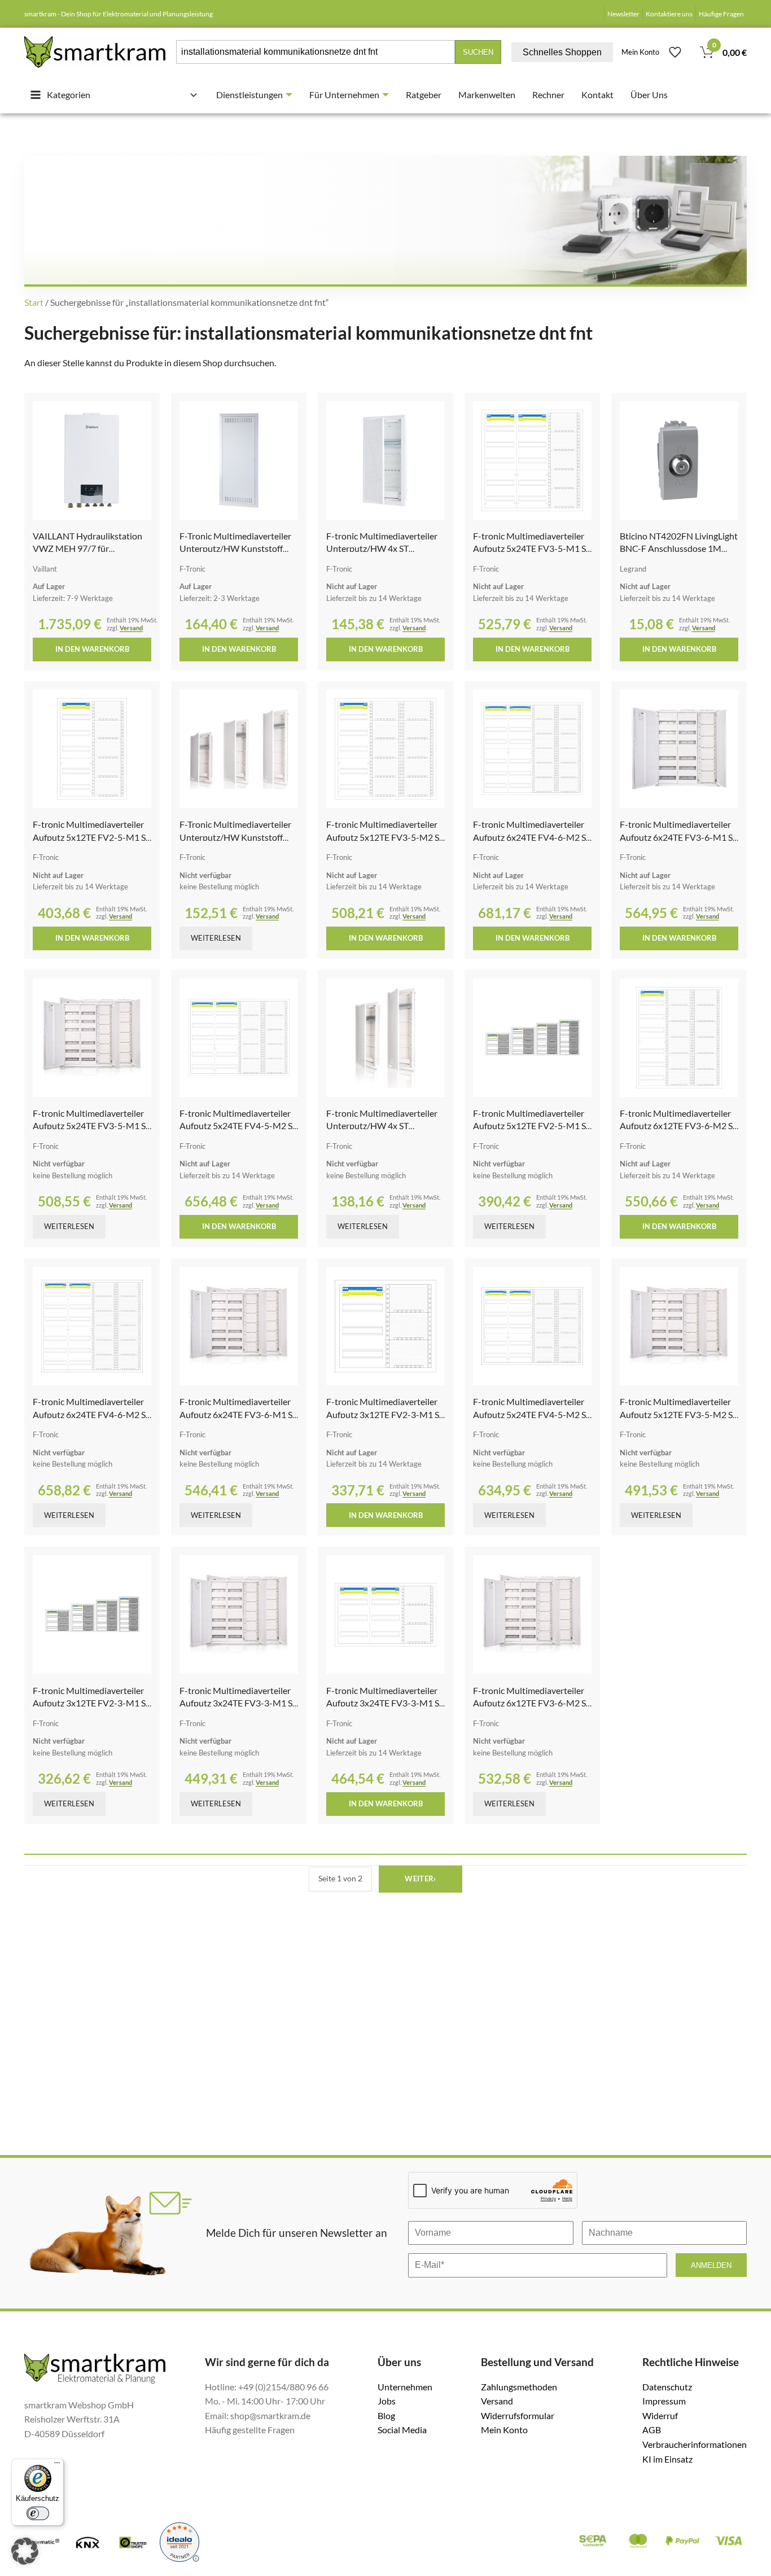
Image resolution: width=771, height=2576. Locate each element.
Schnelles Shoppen (562, 52)
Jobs (387, 2401)
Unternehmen (405, 2387)
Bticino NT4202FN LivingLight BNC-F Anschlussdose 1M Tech (679, 548)
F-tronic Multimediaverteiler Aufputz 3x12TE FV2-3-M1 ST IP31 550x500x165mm (385, 1414)
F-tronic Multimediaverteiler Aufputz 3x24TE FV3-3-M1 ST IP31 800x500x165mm (238, 1703)
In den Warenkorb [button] (92, 649)
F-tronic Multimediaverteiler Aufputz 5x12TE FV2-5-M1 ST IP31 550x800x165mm (92, 837)
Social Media (402, 2430)
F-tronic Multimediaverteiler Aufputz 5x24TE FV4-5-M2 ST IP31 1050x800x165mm (238, 1126)
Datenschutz (667, 2387)
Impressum (664, 2401)
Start (34, 302)
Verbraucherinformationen (695, 2444)
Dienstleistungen (249, 95)
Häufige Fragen (721, 14)
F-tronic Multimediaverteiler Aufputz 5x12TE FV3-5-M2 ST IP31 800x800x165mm (385, 837)
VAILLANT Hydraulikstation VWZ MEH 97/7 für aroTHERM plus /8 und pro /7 (90, 548)
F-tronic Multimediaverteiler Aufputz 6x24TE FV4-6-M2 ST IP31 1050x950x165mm (532, 837)
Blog (386, 2415)
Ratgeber (424, 95)
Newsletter (623, 14)
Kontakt (597, 95)
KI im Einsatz (667, 2459)
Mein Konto (640, 52)
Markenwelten (487, 95)
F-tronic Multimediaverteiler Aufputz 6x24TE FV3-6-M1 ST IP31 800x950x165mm (679, 837)
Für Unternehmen (344, 95)
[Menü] (57, 2465)
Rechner (548, 95)
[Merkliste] (675, 52)
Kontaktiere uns (669, 14)
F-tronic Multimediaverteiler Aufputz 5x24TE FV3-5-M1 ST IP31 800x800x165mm (532, 548)
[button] (25, 2551)
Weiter (420, 1879)
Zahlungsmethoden (519, 2387)
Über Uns (649, 95)
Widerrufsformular (518, 2415)
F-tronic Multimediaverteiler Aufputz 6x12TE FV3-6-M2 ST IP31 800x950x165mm (679, 1126)
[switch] (38, 2513)
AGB (652, 2430)
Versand (131, 628)
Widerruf (660, 2415)
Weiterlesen (216, 938)
